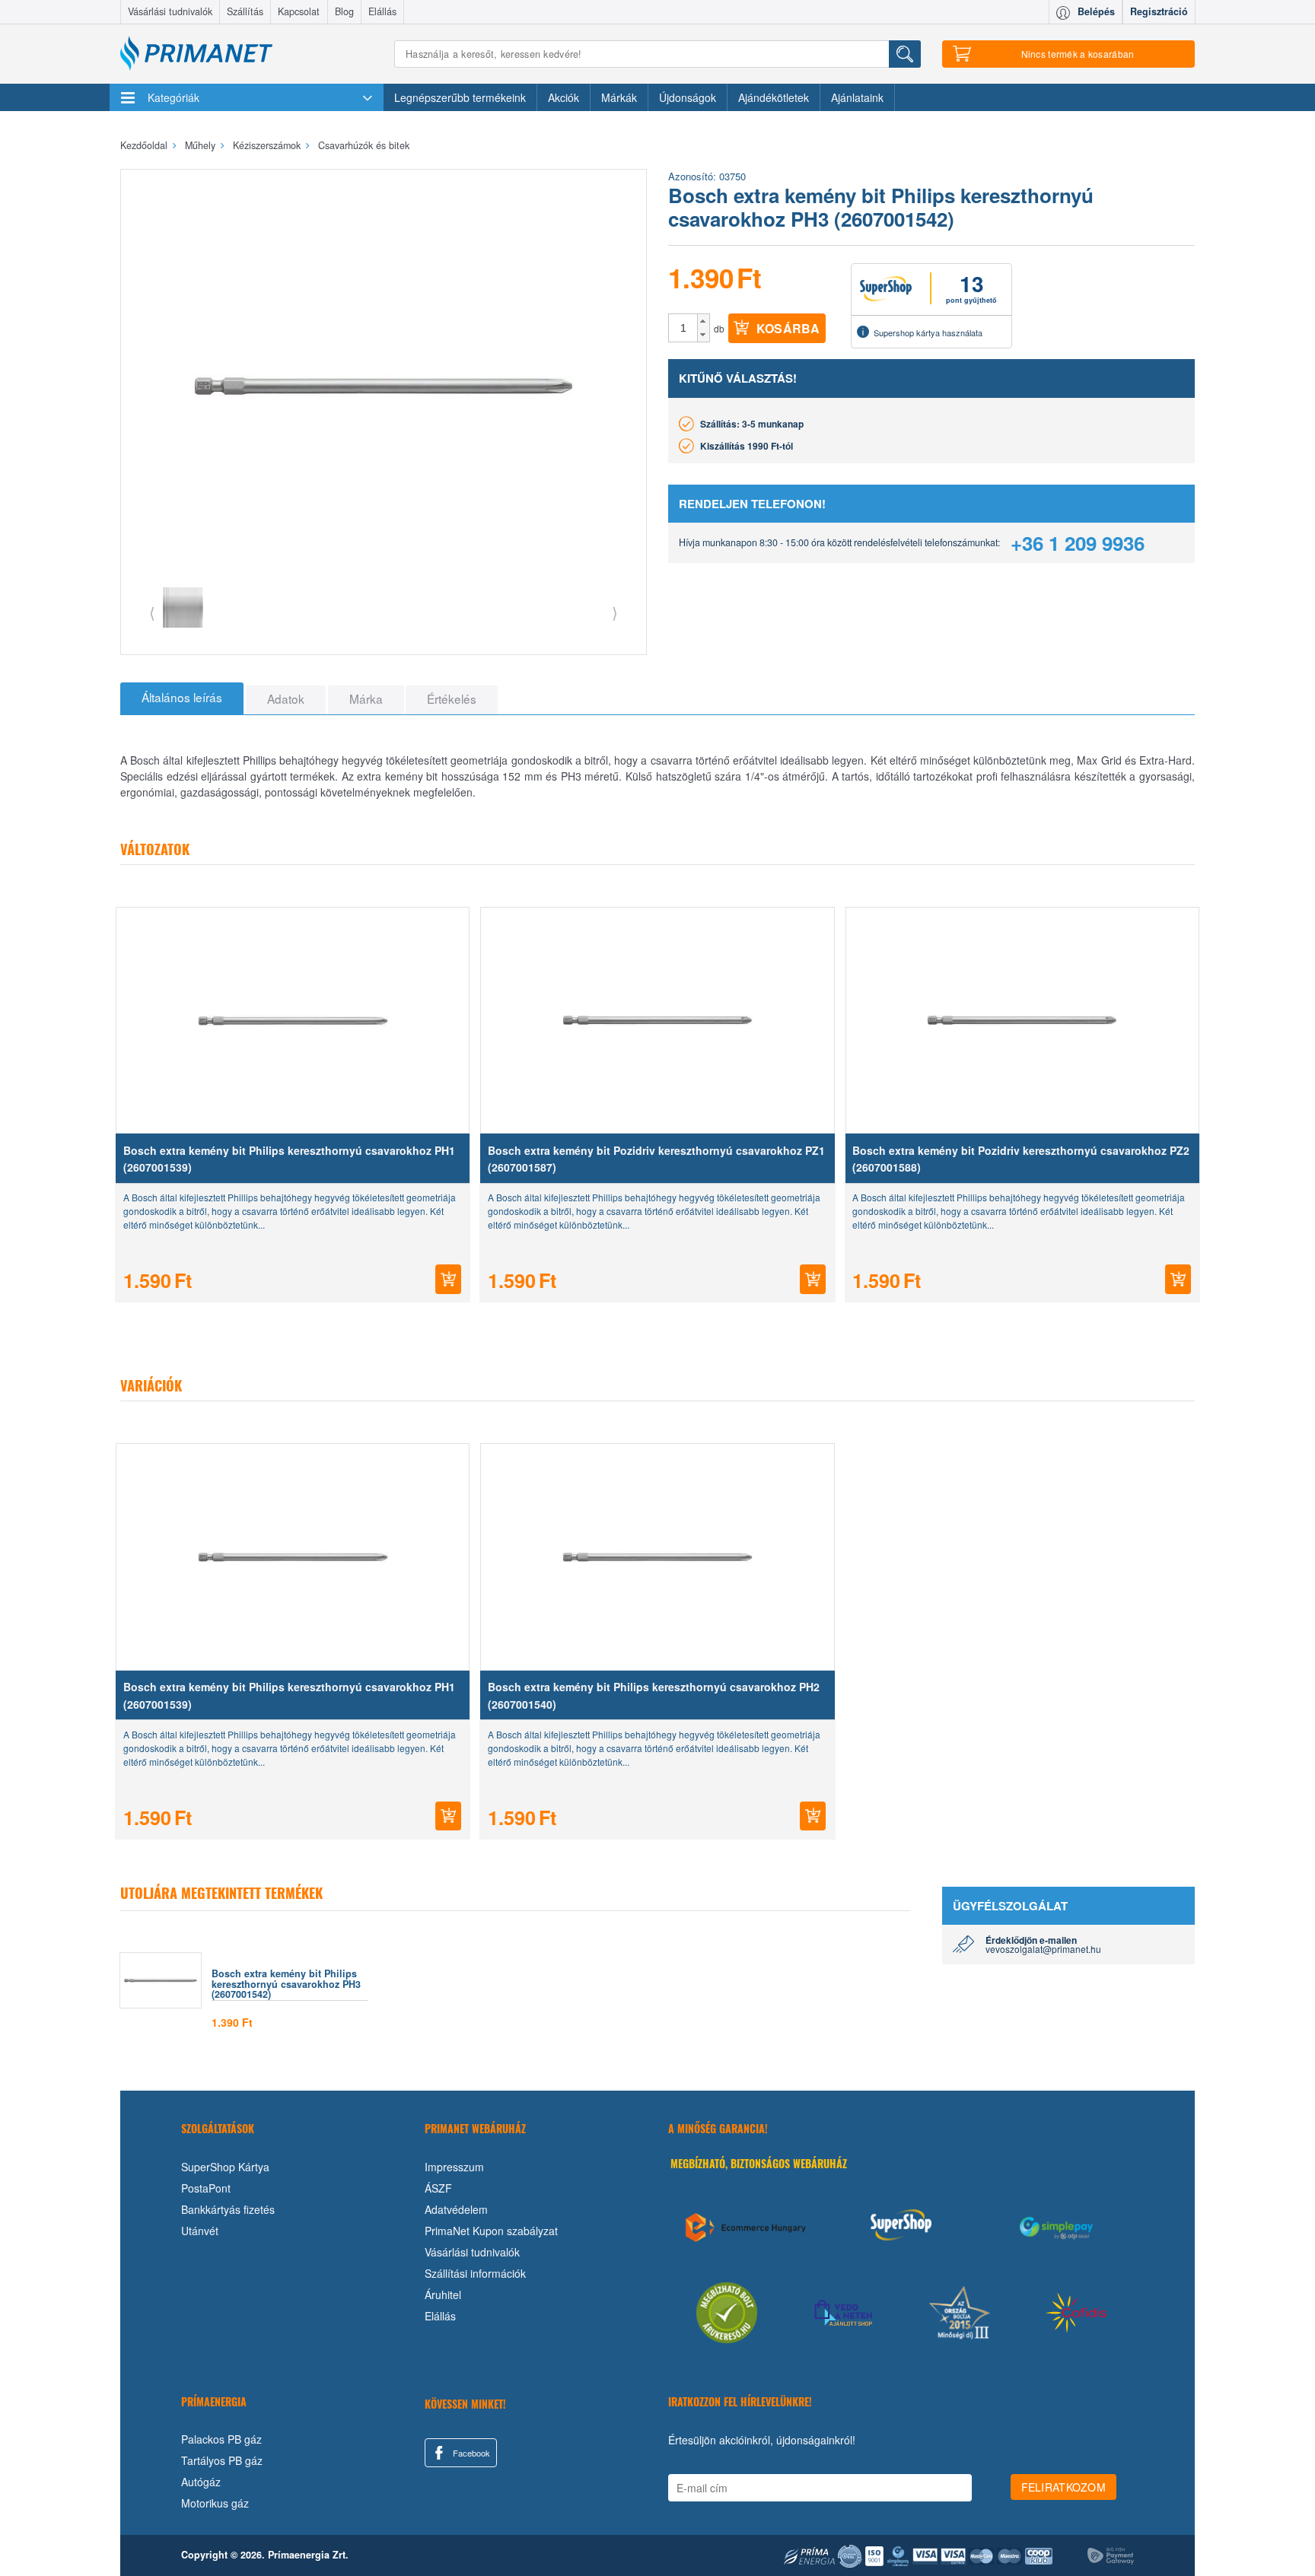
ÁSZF (438, 2188)
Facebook (470, 2453)
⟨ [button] (152, 612)
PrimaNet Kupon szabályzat (491, 2231)
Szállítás (245, 11)
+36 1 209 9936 (1078, 543)
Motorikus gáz (215, 2503)
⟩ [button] (615, 612)
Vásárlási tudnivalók (170, 11)
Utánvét (200, 2231)
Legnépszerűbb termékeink (460, 97)
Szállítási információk (475, 2273)
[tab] (182, 698)
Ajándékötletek (774, 97)
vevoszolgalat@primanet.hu (1043, 1949)
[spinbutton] (683, 328)
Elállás (382, 11)
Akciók (564, 97)
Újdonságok (688, 97)
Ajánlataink (857, 97)
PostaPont (206, 2188)
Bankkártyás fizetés (228, 2209)
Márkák (619, 97)
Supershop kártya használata (928, 332)
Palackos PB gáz (221, 2439)
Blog (344, 11)
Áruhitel (443, 2295)
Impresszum (454, 2167)
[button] (704, 321)
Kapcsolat (299, 11)
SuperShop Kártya (225, 2167)
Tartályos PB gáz (222, 2460)
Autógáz (201, 2482)
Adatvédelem (456, 2209)
